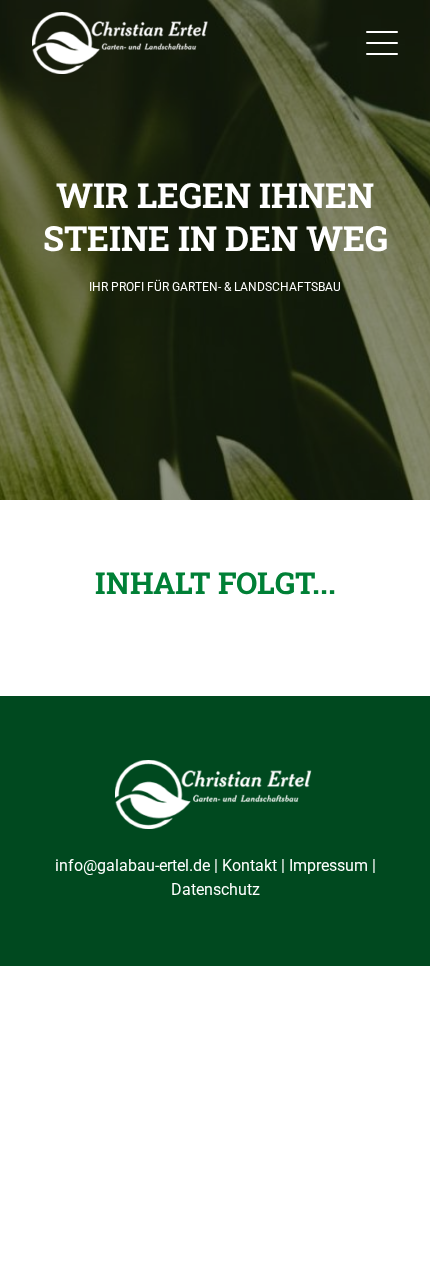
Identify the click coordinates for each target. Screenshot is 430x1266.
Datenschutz (215, 889)
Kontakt (249, 865)
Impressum (328, 865)
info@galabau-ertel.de (132, 865)
